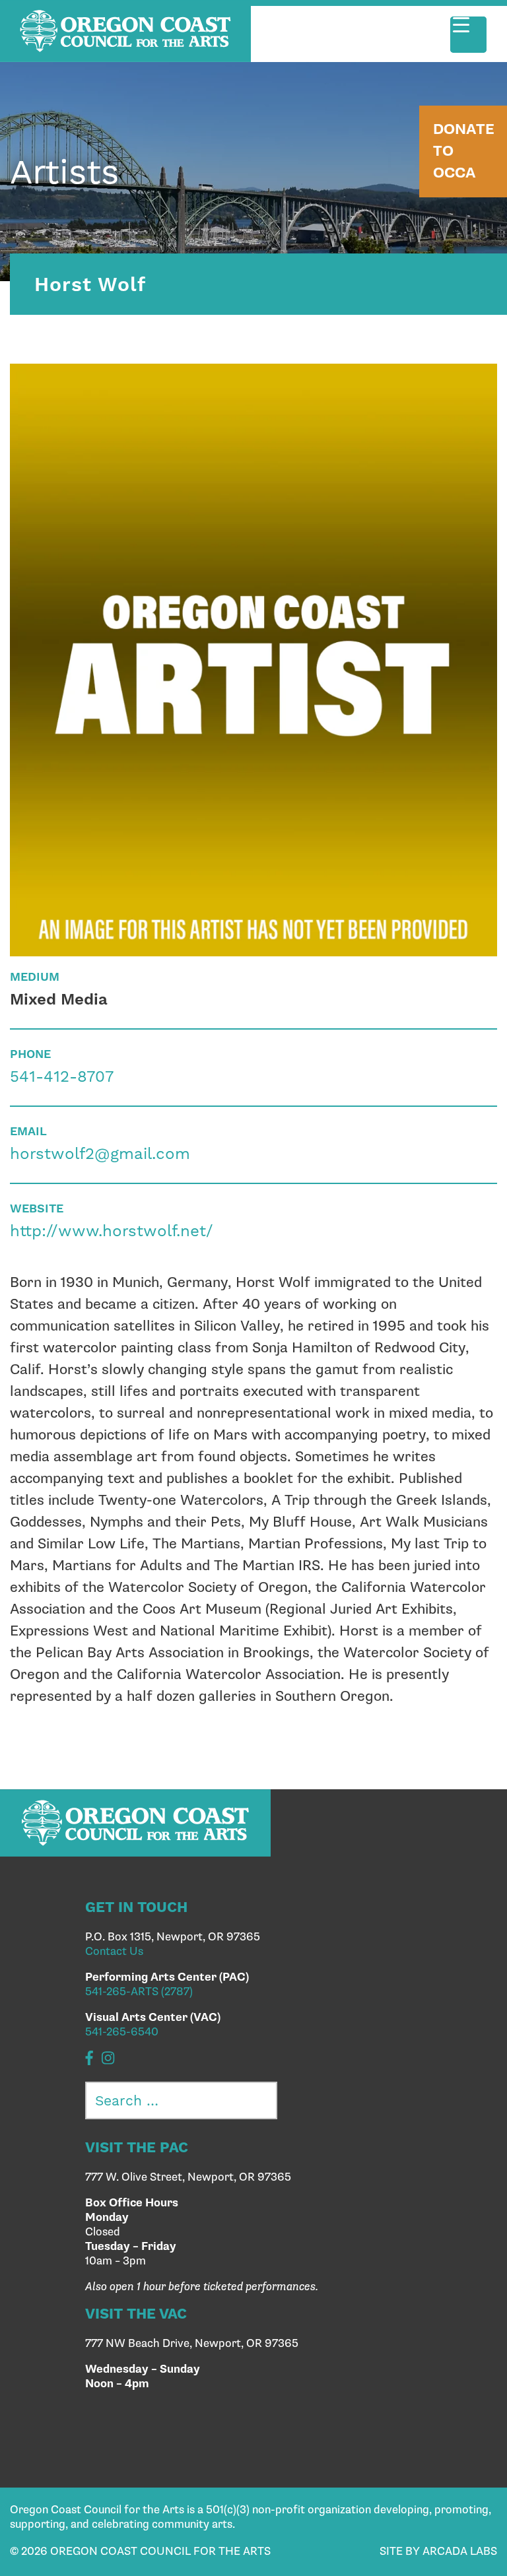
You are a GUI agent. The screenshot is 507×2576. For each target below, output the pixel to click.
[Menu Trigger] (468, 35)
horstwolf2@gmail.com (100, 1154)
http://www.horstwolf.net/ (112, 1231)
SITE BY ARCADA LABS (438, 2552)
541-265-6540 (122, 2032)
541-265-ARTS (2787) (139, 1992)
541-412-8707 (62, 1076)
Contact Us (114, 1952)
